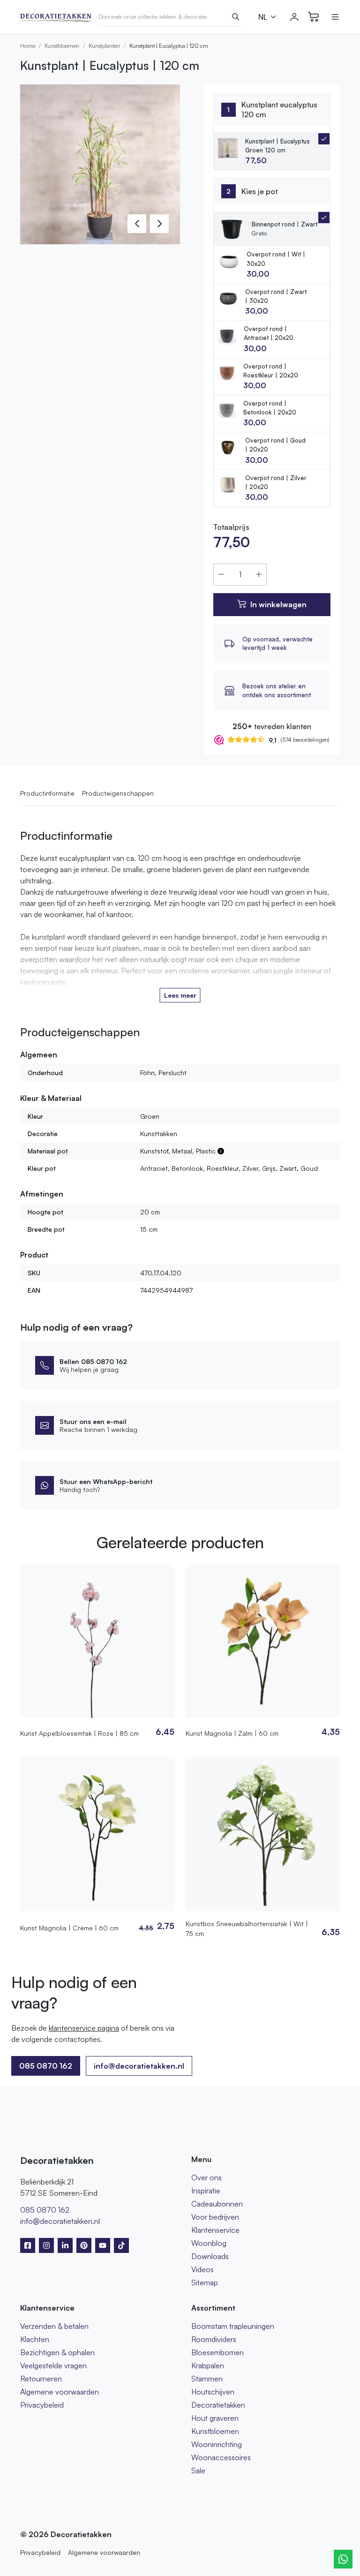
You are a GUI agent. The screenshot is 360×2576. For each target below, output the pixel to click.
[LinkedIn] (65, 2245)
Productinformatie (47, 793)
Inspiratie (206, 2191)
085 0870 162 (45, 2210)
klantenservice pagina (84, 2028)
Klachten (35, 2339)
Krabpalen (208, 2365)
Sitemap (205, 2282)
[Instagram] (46, 2245)
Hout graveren (215, 2418)
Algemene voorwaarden (60, 2392)
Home (28, 46)
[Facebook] (28, 2245)
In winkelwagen (278, 604)
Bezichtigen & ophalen (57, 2352)
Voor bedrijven (215, 2217)
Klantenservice (215, 2230)
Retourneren (41, 2379)
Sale (198, 2471)
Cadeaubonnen (217, 2204)
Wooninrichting (217, 2444)
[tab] (272, 264)
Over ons (206, 2177)
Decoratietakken (218, 2405)
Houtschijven (213, 2392)
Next (159, 224)
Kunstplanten (104, 46)
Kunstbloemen (62, 46)
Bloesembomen (217, 2352)
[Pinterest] (84, 2245)
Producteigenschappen (118, 793)
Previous (137, 224)
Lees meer (180, 995)
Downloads (210, 2256)
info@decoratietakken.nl (139, 2066)
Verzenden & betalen (54, 2326)
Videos (202, 2269)
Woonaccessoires (221, 2457)
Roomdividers (214, 2339)
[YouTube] (103, 2245)
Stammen (207, 2379)
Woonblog (209, 2243)
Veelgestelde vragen (53, 2365)
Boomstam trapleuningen (233, 2326)
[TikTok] (121, 2245)
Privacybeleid (42, 2405)
